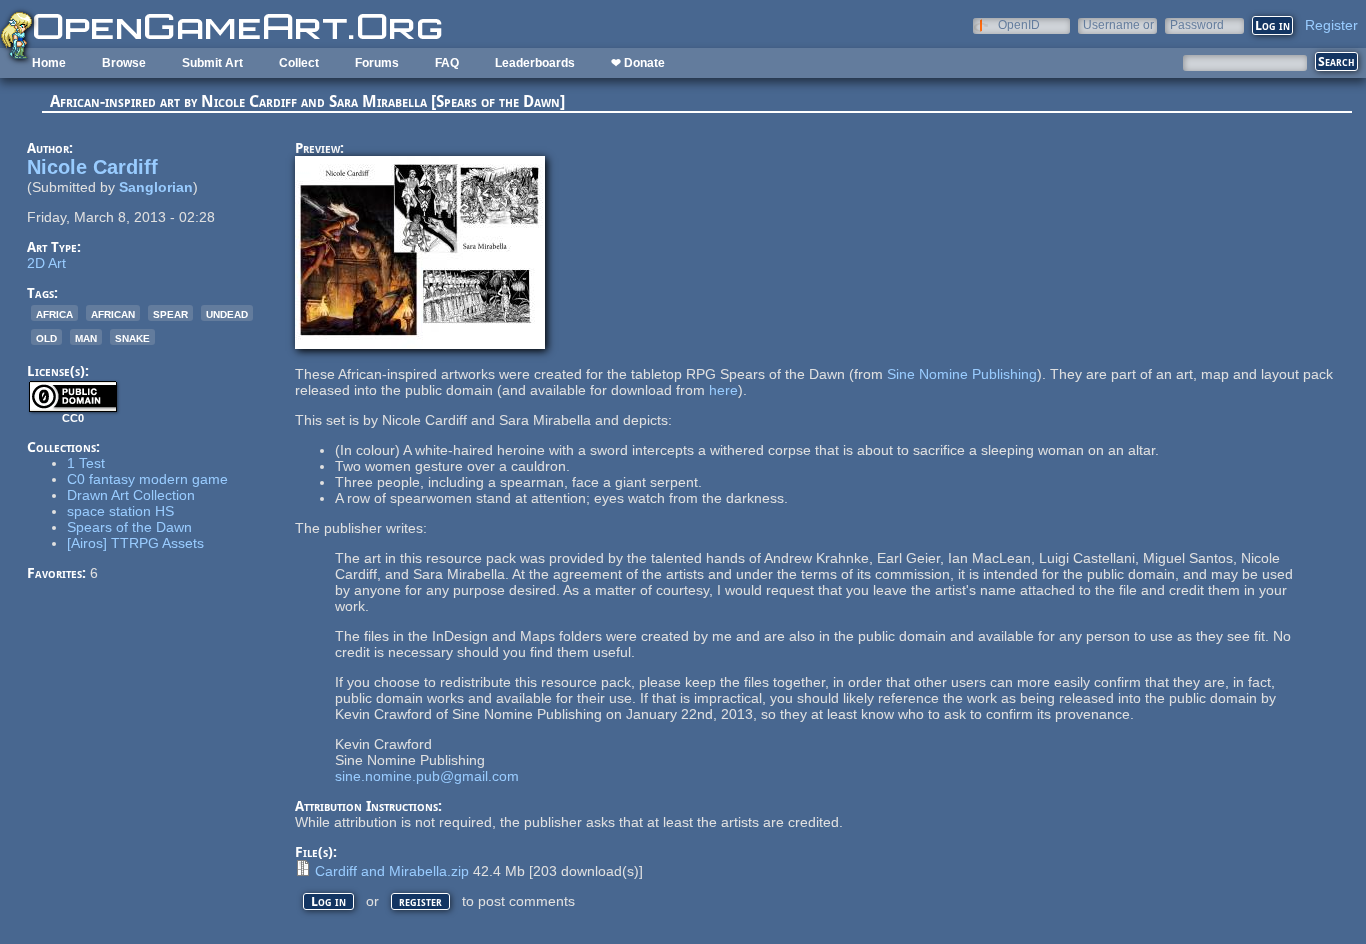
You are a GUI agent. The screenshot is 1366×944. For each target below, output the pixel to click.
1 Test (86, 463)
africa (54, 313)
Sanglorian (156, 187)
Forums (377, 63)
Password (1197, 24)
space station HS (120, 511)
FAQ (447, 63)
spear (170, 313)
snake (132, 337)
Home (49, 63)
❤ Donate (638, 63)
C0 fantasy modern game (147, 479)
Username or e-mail (1118, 24)
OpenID (1019, 24)
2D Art (46, 263)
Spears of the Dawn (129, 527)
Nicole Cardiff (92, 167)
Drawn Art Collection (131, 495)
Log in (328, 901)
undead (227, 313)
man (86, 337)
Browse (124, 63)
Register (1331, 25)
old (46, 337)
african (113, 313)
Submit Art (212, 63)
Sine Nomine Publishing (962, 374)
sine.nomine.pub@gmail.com (427, 776)
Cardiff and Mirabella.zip (392, 871)
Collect (299, 63)
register (420, 901)
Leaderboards (535, 63)
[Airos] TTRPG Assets (135, 543)
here (723, 390)
